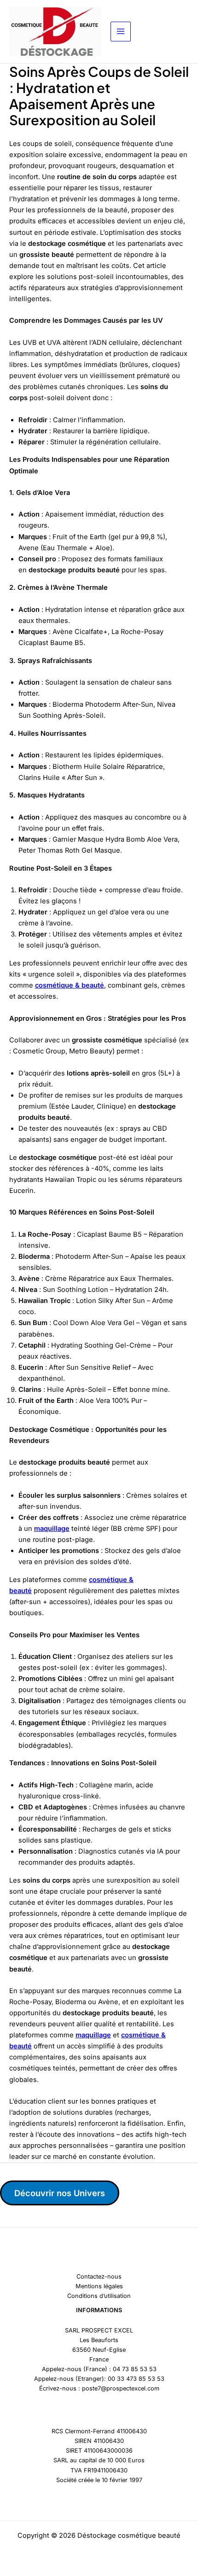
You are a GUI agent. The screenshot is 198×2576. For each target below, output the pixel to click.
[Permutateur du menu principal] (121, 32)
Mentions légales (99, 2286)
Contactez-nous (99, 2277)
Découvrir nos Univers (60, 2193)
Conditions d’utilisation (99, 2296)
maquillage (52, 1529)
